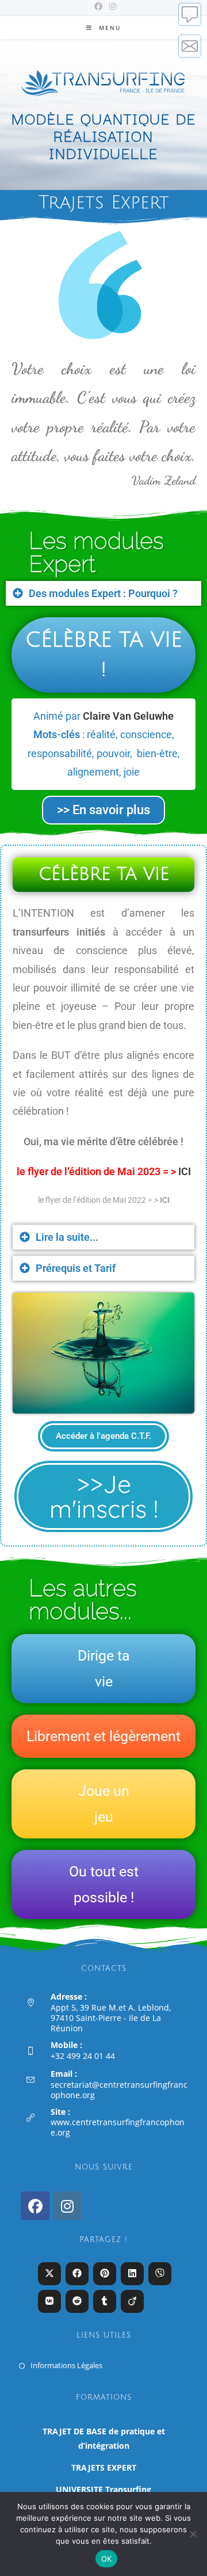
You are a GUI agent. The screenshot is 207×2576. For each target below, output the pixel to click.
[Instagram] (67, 2206)
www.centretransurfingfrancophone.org (118, 2127)
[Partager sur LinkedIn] (132, 2274)
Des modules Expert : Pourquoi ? (103, 593)
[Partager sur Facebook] (77, 2274)
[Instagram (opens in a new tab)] (111, 6)
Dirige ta (104, 1656)
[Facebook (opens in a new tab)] (98, 6)
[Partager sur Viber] (160, 2274)
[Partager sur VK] (49, 2301)
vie (104, 1682)
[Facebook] (35, 2206)
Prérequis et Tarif (76, 1268)
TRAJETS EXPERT (104, 2467)
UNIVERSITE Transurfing (103, 2489)
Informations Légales (66, 2365)
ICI (185, 1171)
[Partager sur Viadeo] (132, 2301)
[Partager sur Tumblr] (105, 2301)
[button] (103, 593)
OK (107, 2559)
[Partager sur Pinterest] (105, 2274)
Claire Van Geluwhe (128, 716)
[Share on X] (49, 2274)
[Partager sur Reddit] (77, 2301)
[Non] (193, 2534)
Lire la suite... (67, 1237)
